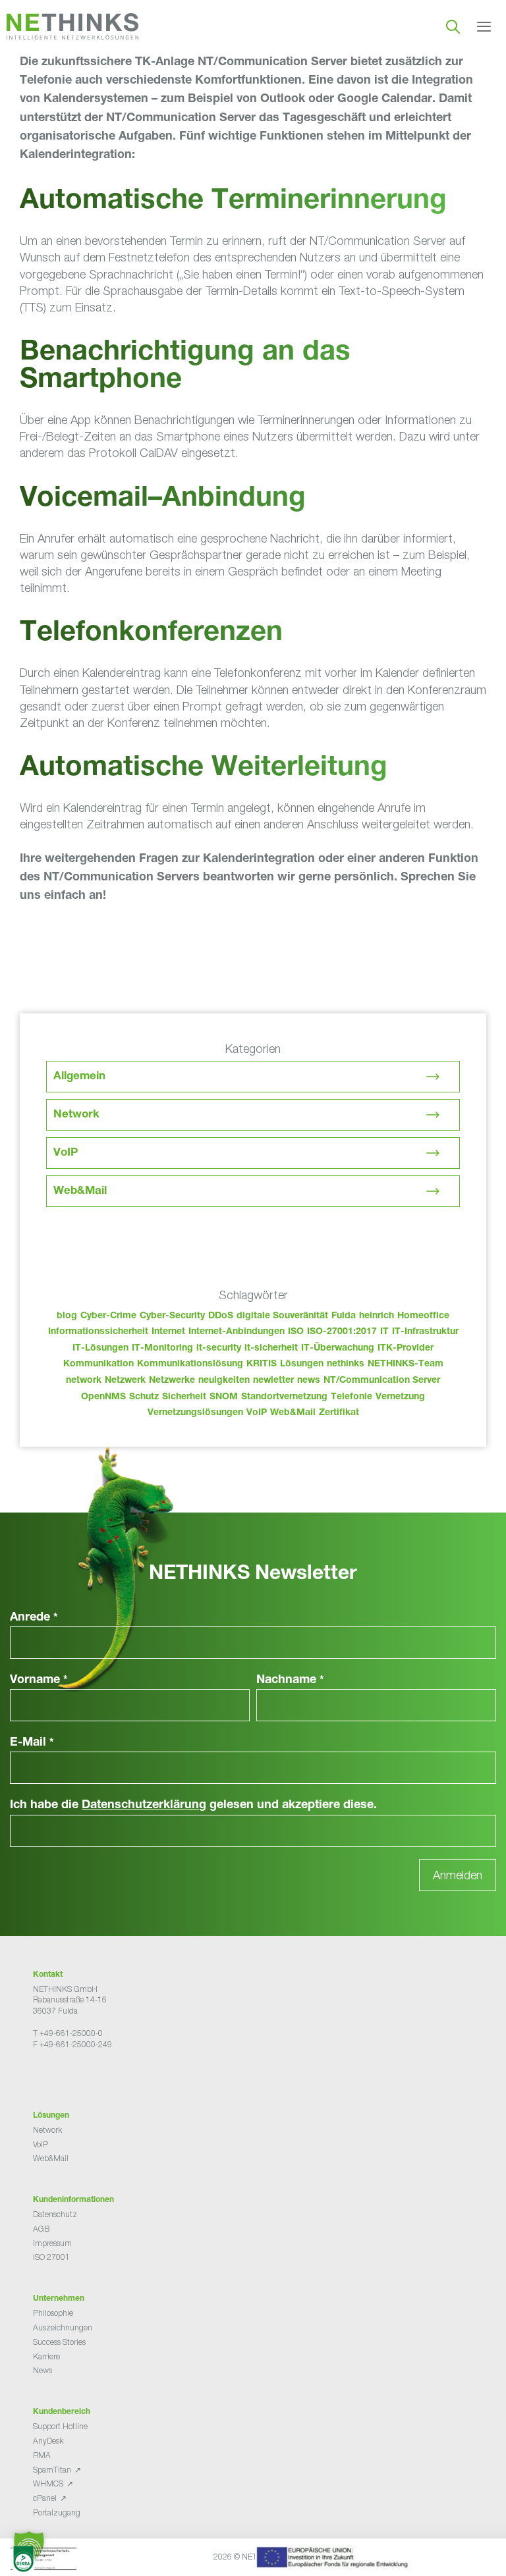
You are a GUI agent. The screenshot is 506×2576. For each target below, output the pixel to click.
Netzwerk (125, 1381)
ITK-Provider (406, 1349)
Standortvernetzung (284, 1397)
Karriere (46, 2356)
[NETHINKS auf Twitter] (49, 2077)
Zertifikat (339, 1413)
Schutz (144, 1397)
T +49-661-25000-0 (68, 2033)
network (84, 1381)
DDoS (221, 1316)
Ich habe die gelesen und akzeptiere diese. (193, 1806)
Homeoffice (423, 1316)
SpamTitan (52, 2470)
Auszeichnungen (63, 2327)
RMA (42, 2455)
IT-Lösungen (100, 1349)
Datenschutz (55, 2214)
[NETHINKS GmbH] (72, 26)
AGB (41, 2229)
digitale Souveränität (282, 1316)
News (42, 2370)
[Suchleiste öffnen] (453, 26)
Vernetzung (400, 1397)
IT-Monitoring (162, 1349)
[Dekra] (238, 2561)
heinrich (377, 1316)
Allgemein (79, 1077)
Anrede (34, 1618)
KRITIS (262, 1364)
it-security (219, 1349)
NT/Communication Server (382, 1381)
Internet (168, 1332)
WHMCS (48, 2483)
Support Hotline (60, 2426)
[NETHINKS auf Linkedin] (70, 2077)
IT (384, 1332)
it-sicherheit (271, 1349)
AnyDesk (48, 2441)
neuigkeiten (224, 1381)
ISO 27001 (51, 2257)
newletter (273, 1381)
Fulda (344, 1316)
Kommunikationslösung (190, 1364)
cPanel (45, 2498)
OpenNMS (103, 1397)
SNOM (224, 1397)
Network (76, 1115)
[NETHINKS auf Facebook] (38, 2077)
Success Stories (59, 2342)
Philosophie (53, 2313)
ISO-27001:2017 (342, 1332)
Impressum (52, 2243)
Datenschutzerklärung (144, 1806)
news (309, 1381)
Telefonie (351, 1397)
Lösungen (302, 1364)
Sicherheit (184, 1397)
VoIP (66, 1153)
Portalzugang (57, 2512)
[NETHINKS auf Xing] (59, 2077)
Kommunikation (98, 1364)
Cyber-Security (172, 1316)
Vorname (39, 1680)
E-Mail (32, 1743)
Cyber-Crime (108, 1316)
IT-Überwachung (338, 1349)
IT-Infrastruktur (425, 1332)
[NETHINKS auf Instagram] (80, 2077)
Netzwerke (172, 1381)
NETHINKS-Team (406, 1364)
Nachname (290, 1680)
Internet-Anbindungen (237, 1332)
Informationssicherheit (98, 1332)
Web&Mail (80, 1192)
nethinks (346, 1364)
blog (67, 1316)
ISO (296, 1332)
